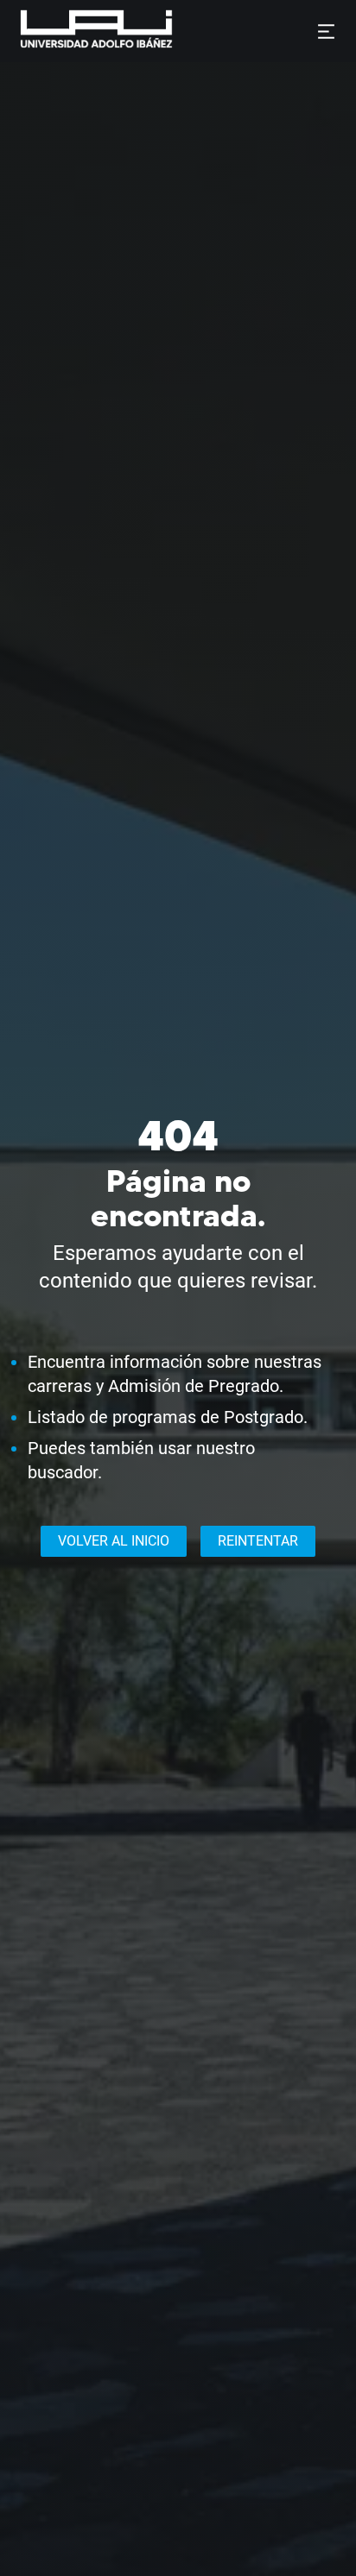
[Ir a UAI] (69, 31)
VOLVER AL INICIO (114, 1541)
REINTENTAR (258, 1541)
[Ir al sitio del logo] (180, 31)
